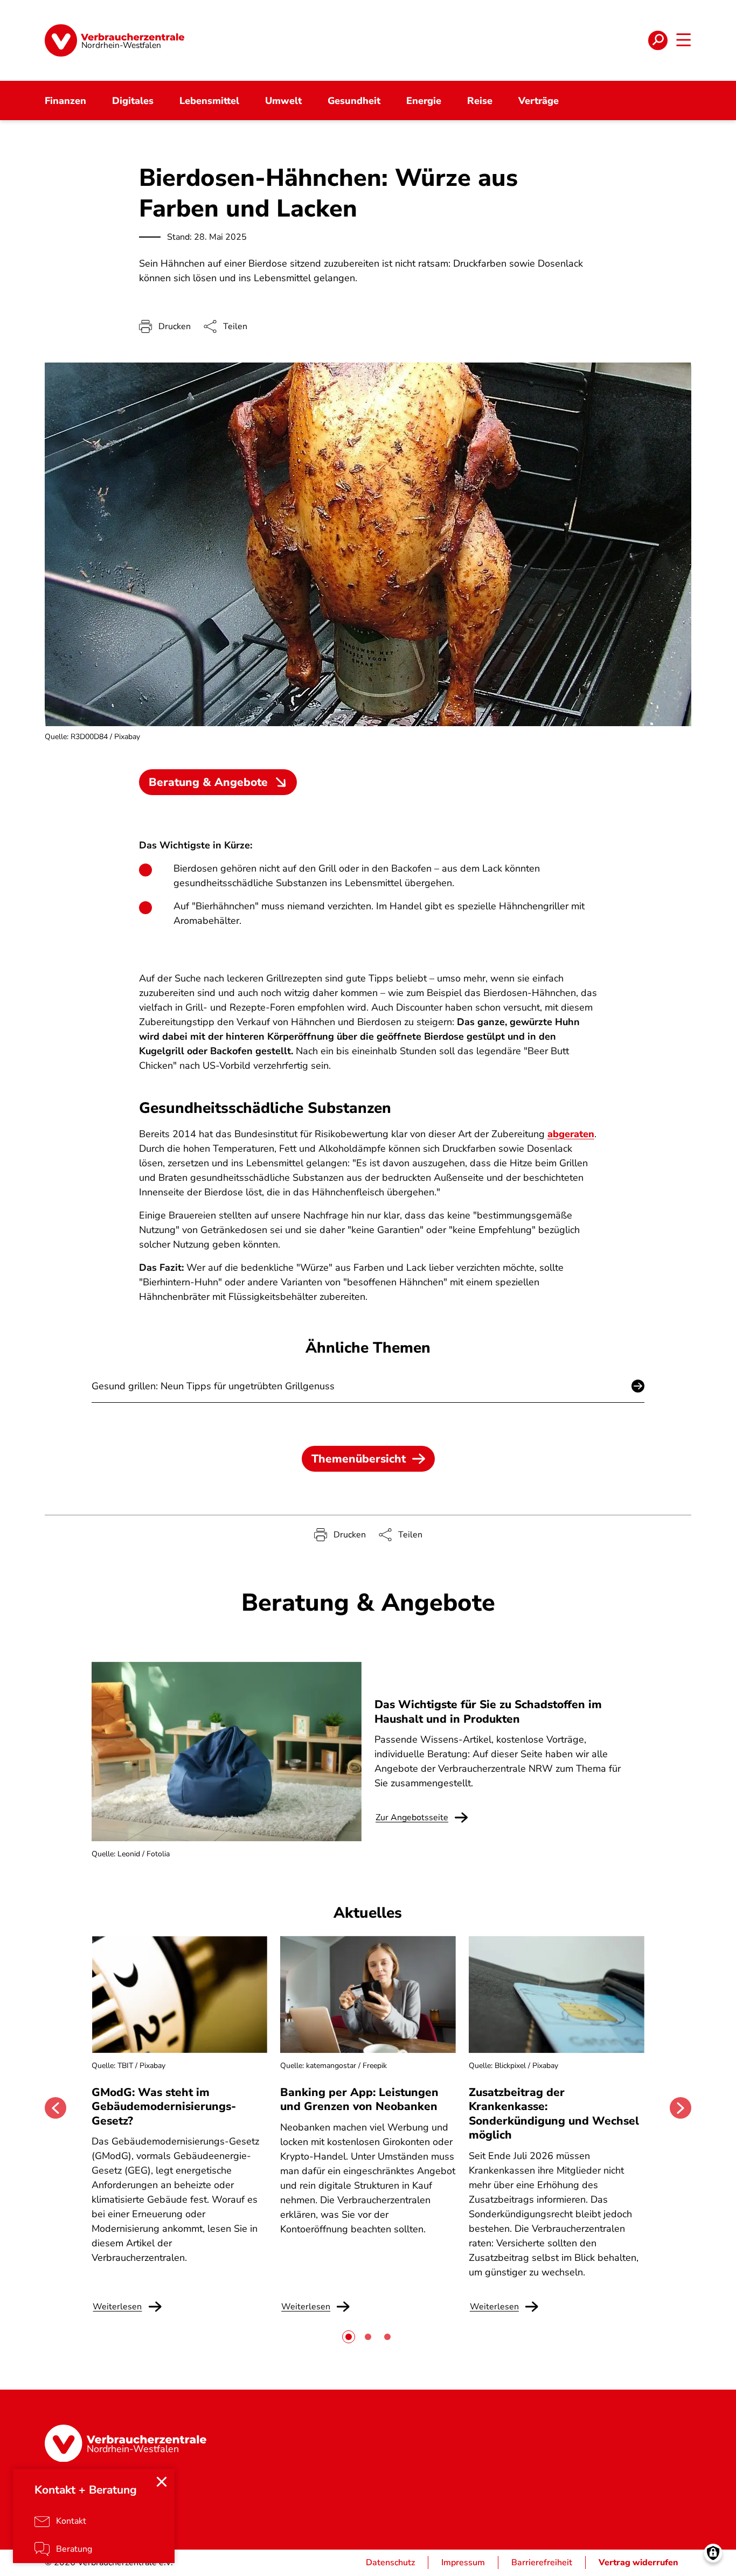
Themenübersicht (359, 1459)
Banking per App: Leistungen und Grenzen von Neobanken (359, 2099)
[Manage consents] (713, 2553)
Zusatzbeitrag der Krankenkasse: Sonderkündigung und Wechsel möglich (554, 2114)
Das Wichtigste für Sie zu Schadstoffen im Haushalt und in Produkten (488, 1711)
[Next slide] (681, 2108)
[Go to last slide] (55, 2108)
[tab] (349, 2337)
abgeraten (571, 1134)
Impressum (463, 2563)
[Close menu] (162, 2482)
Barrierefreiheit (542, 2563)
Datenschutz (390, 2563)
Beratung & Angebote (208, 782)
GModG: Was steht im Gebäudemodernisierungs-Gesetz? (164, 2107)
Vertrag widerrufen (638, 2563)
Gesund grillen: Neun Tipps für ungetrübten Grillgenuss (213, 1386)
